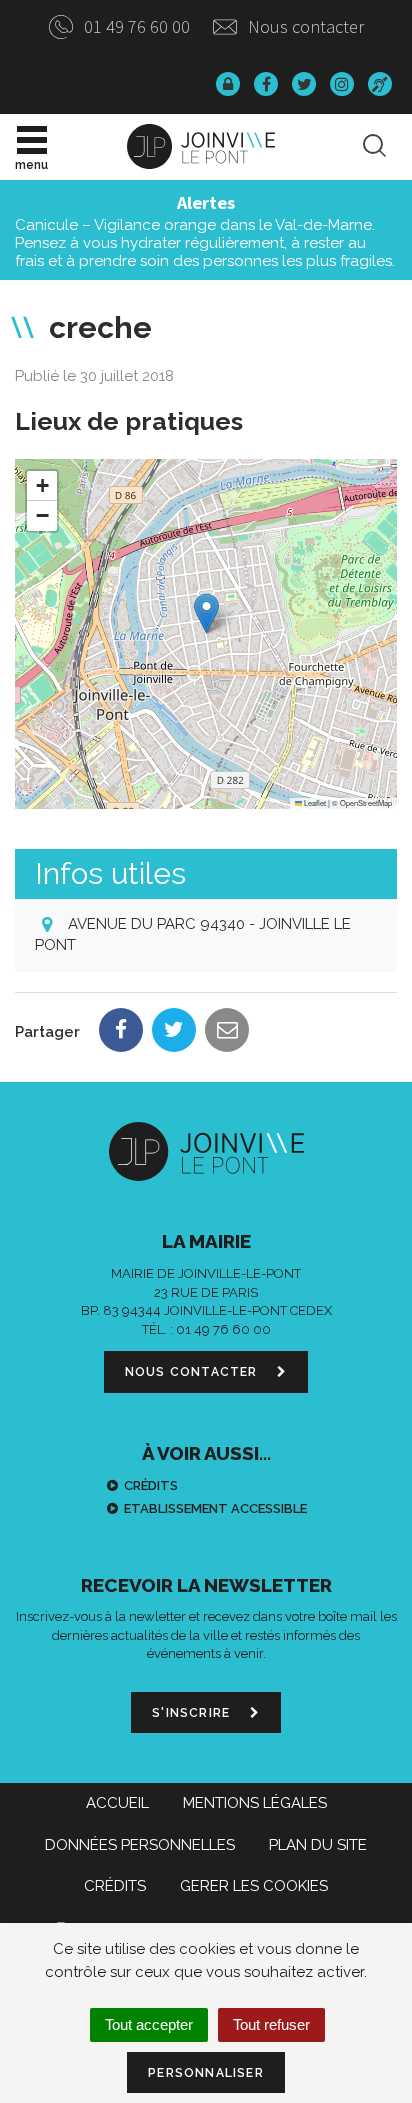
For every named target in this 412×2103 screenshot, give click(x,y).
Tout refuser (271, 2024)
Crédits (151, 1485)
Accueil (117, 1803)
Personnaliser (206, 2073)
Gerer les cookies (254, 1886)
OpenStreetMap (366, 802)
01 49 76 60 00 (135, 26)
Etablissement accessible (215, 1508)
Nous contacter (304, 26)
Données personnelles (140, 1845)
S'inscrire (193, 1713)
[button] (206, 613)
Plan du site (318, 1845)
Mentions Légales (255, 1803)
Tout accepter (149, 2024)
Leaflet (314, 802)
